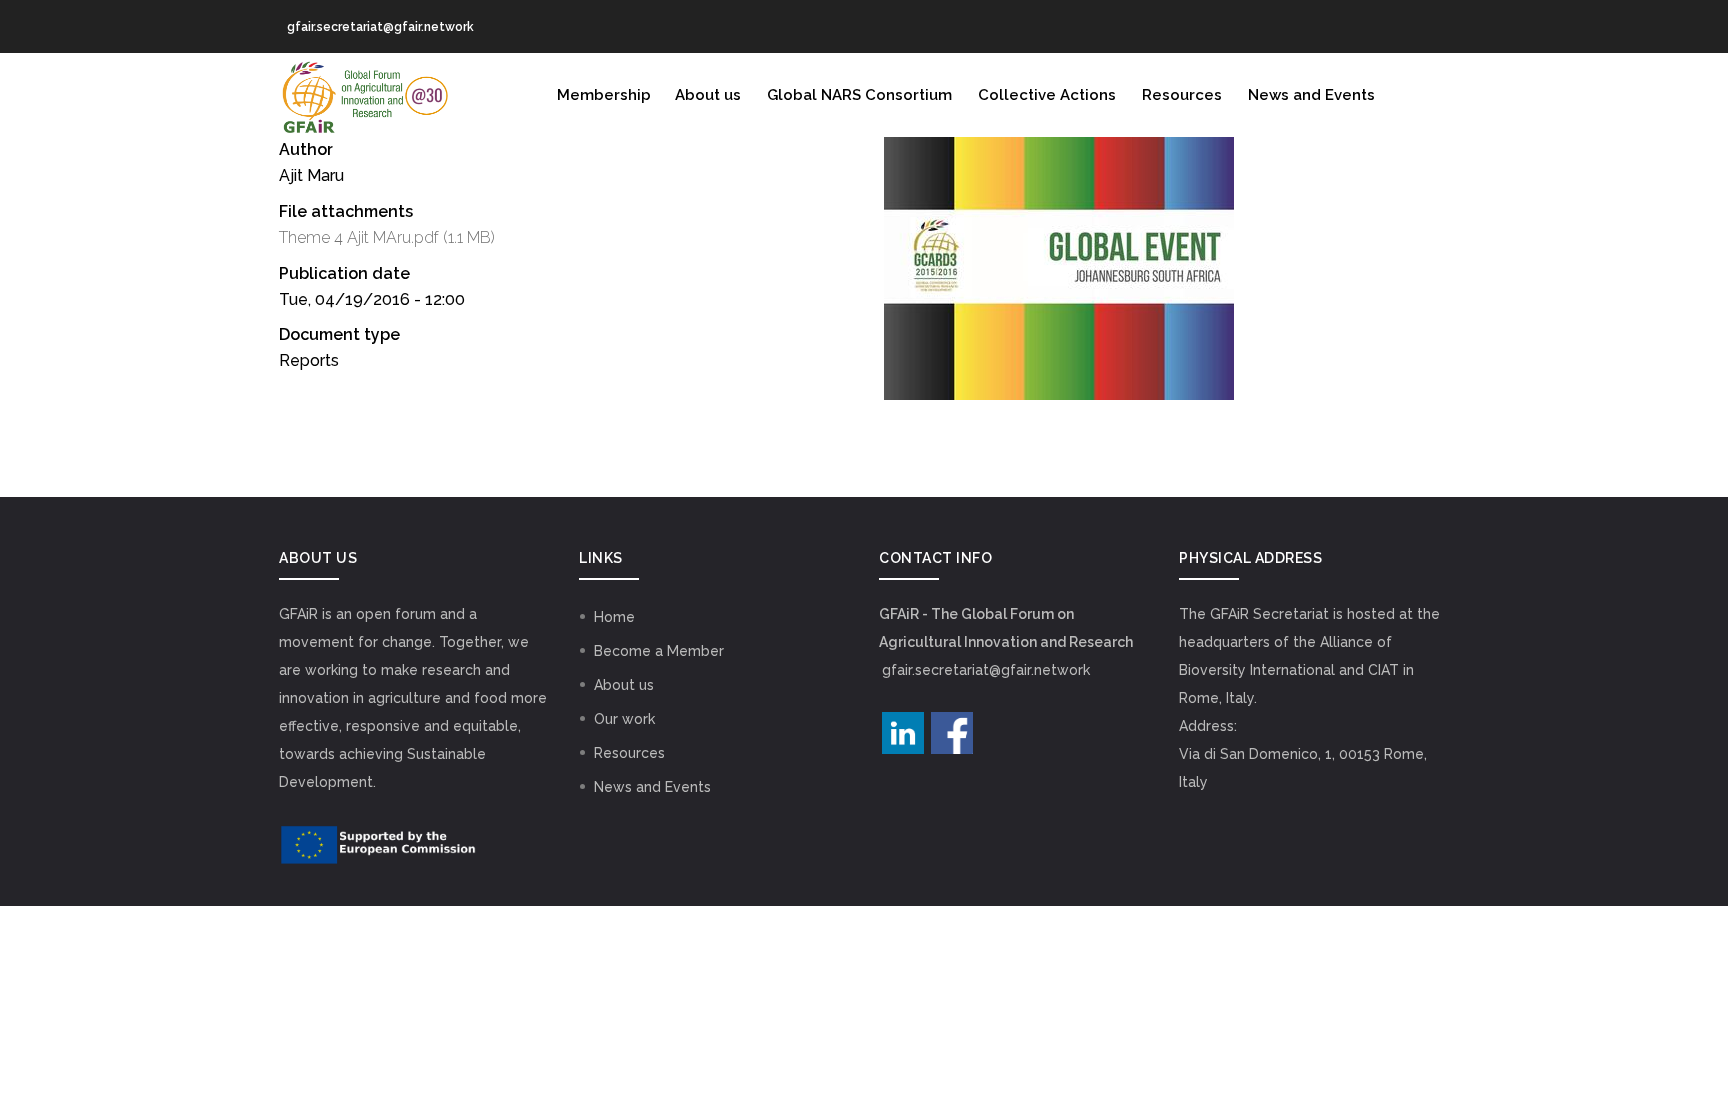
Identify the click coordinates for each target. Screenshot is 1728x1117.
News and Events (1311, 95)
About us (708, 95)
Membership (604, 95)
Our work (624, 719)
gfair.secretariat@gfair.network (986, 670)
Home (614, 617)
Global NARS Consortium (859, 95)
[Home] (364, 93)
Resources (1182, 95)
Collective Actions (1047, 95)
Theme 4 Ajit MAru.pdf (359, 237)
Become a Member (659, 651)
